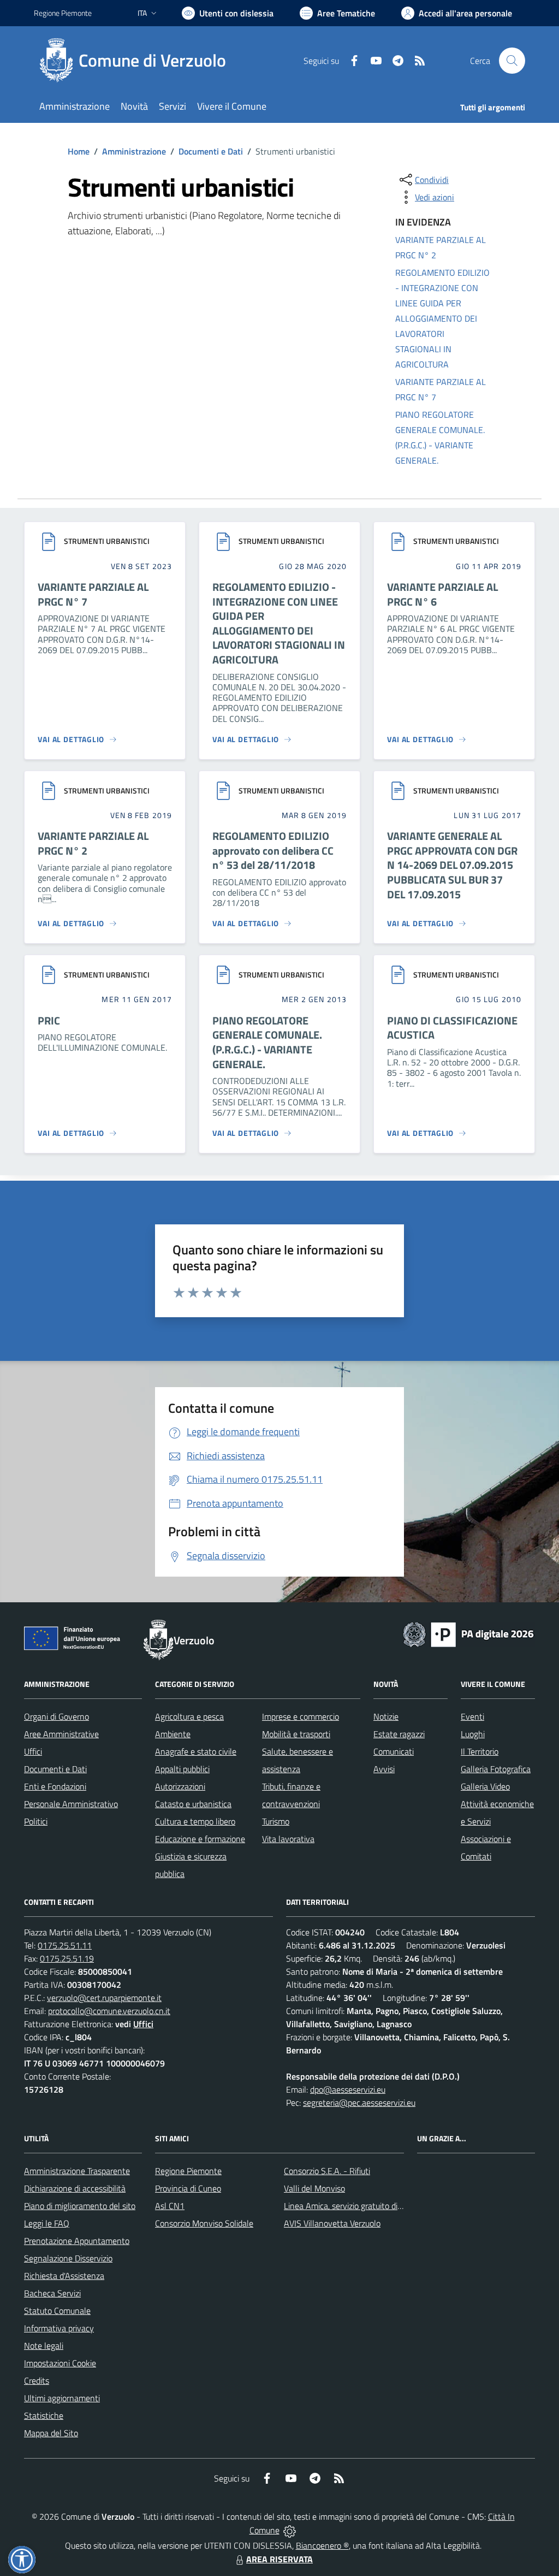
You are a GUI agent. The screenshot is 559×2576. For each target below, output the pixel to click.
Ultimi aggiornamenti (62, 2398)
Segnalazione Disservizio (68, 2258)
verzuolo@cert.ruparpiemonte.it (104, 1998)
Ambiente (173, 1734)
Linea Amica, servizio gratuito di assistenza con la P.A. (380, 2206)
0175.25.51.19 (67, 1958)
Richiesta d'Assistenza (64, 2276)
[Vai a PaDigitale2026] (468, 1633)
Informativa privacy (59, 2328)
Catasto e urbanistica (193, 1804)
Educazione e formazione (200, 1839)
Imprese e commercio (301, 1716)
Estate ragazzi (399, 1734)
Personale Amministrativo (71, 1804)
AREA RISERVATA (279, 2559)
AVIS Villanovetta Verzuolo (332, 2223)
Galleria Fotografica (496, 1769)
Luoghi (473, 1734)
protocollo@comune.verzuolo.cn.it (109, 2011)
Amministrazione (134, 151)
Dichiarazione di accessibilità (75, 2188)
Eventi (472, 1716)
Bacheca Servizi (52, 2293)
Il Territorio (480, 1751)
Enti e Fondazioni (55, 1786)
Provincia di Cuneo (188, 2188)
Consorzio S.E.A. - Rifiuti (327, 2171)
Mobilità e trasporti (296, 1734)
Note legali (44, 2346)
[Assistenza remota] (290, 2530)
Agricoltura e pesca (189, 1716)
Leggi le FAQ (47, 2223)
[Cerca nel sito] (512, 61)
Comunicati (394, 1751)
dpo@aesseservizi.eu (348, 2089)
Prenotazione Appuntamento (77, 2241)
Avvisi (384, 1769)
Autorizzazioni (180, 1786)
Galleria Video (485, 1786)
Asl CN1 (170, 2206)
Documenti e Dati (211, 151)
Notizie (386, 1716)
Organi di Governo (57, 1716)
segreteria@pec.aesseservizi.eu (359, 2103)
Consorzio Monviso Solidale (204, 2223)
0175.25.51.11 (65, 1945)
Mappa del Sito (51, 2433)
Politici (36, 1821)
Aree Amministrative (61, 1734)
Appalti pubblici (182, 1769)
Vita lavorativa (288, 1839)
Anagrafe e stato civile (196, 1751)
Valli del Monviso (314, 2188)
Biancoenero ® (322, 2545)
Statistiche (44, 2415)
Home (79, 151)
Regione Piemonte (63, 13)
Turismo (276, 1821)
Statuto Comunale (57, 2311)
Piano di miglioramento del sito (80, 2206)
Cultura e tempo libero (195, 1821)
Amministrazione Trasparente (77, 2171)
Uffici (33, 1751)
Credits (37, 2380)
